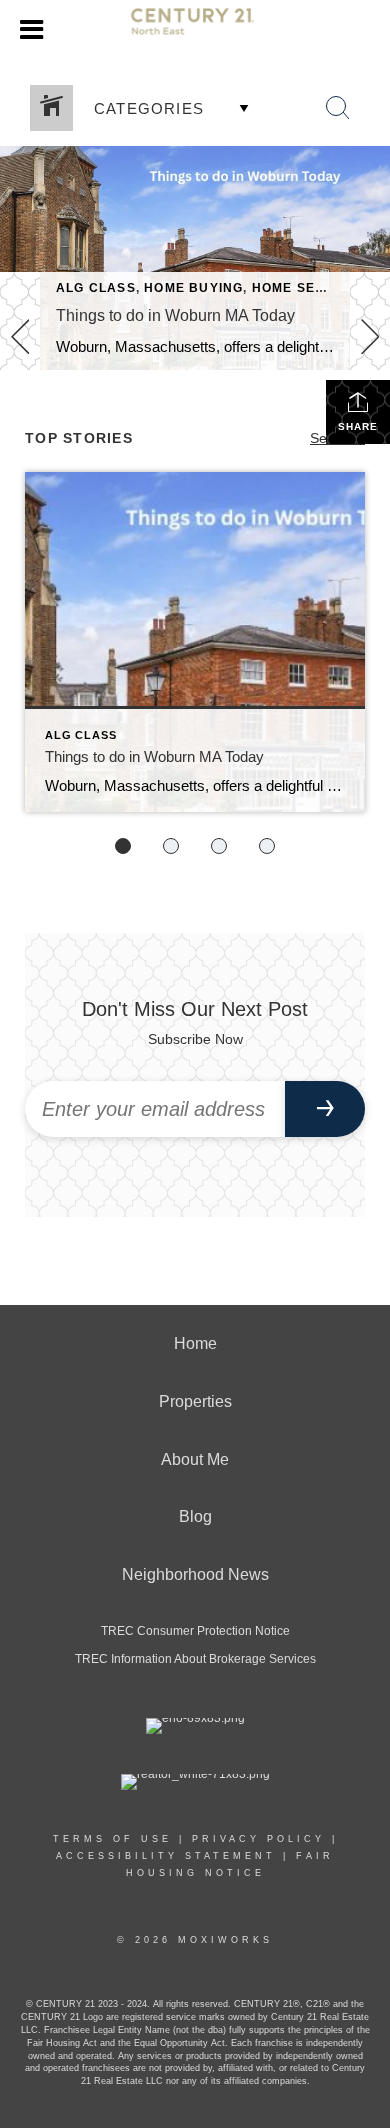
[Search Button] (338, 108)
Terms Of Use (112, 1839)
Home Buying (193, 288)
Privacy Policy (258, 1839)
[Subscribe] (325, 1109)
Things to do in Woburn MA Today (175, 315)
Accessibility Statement (166, 1856)
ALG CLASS (96, 288)
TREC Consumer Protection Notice (195, 1631)
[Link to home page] (195, 30)
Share (358, 426)
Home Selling (304, 288)
